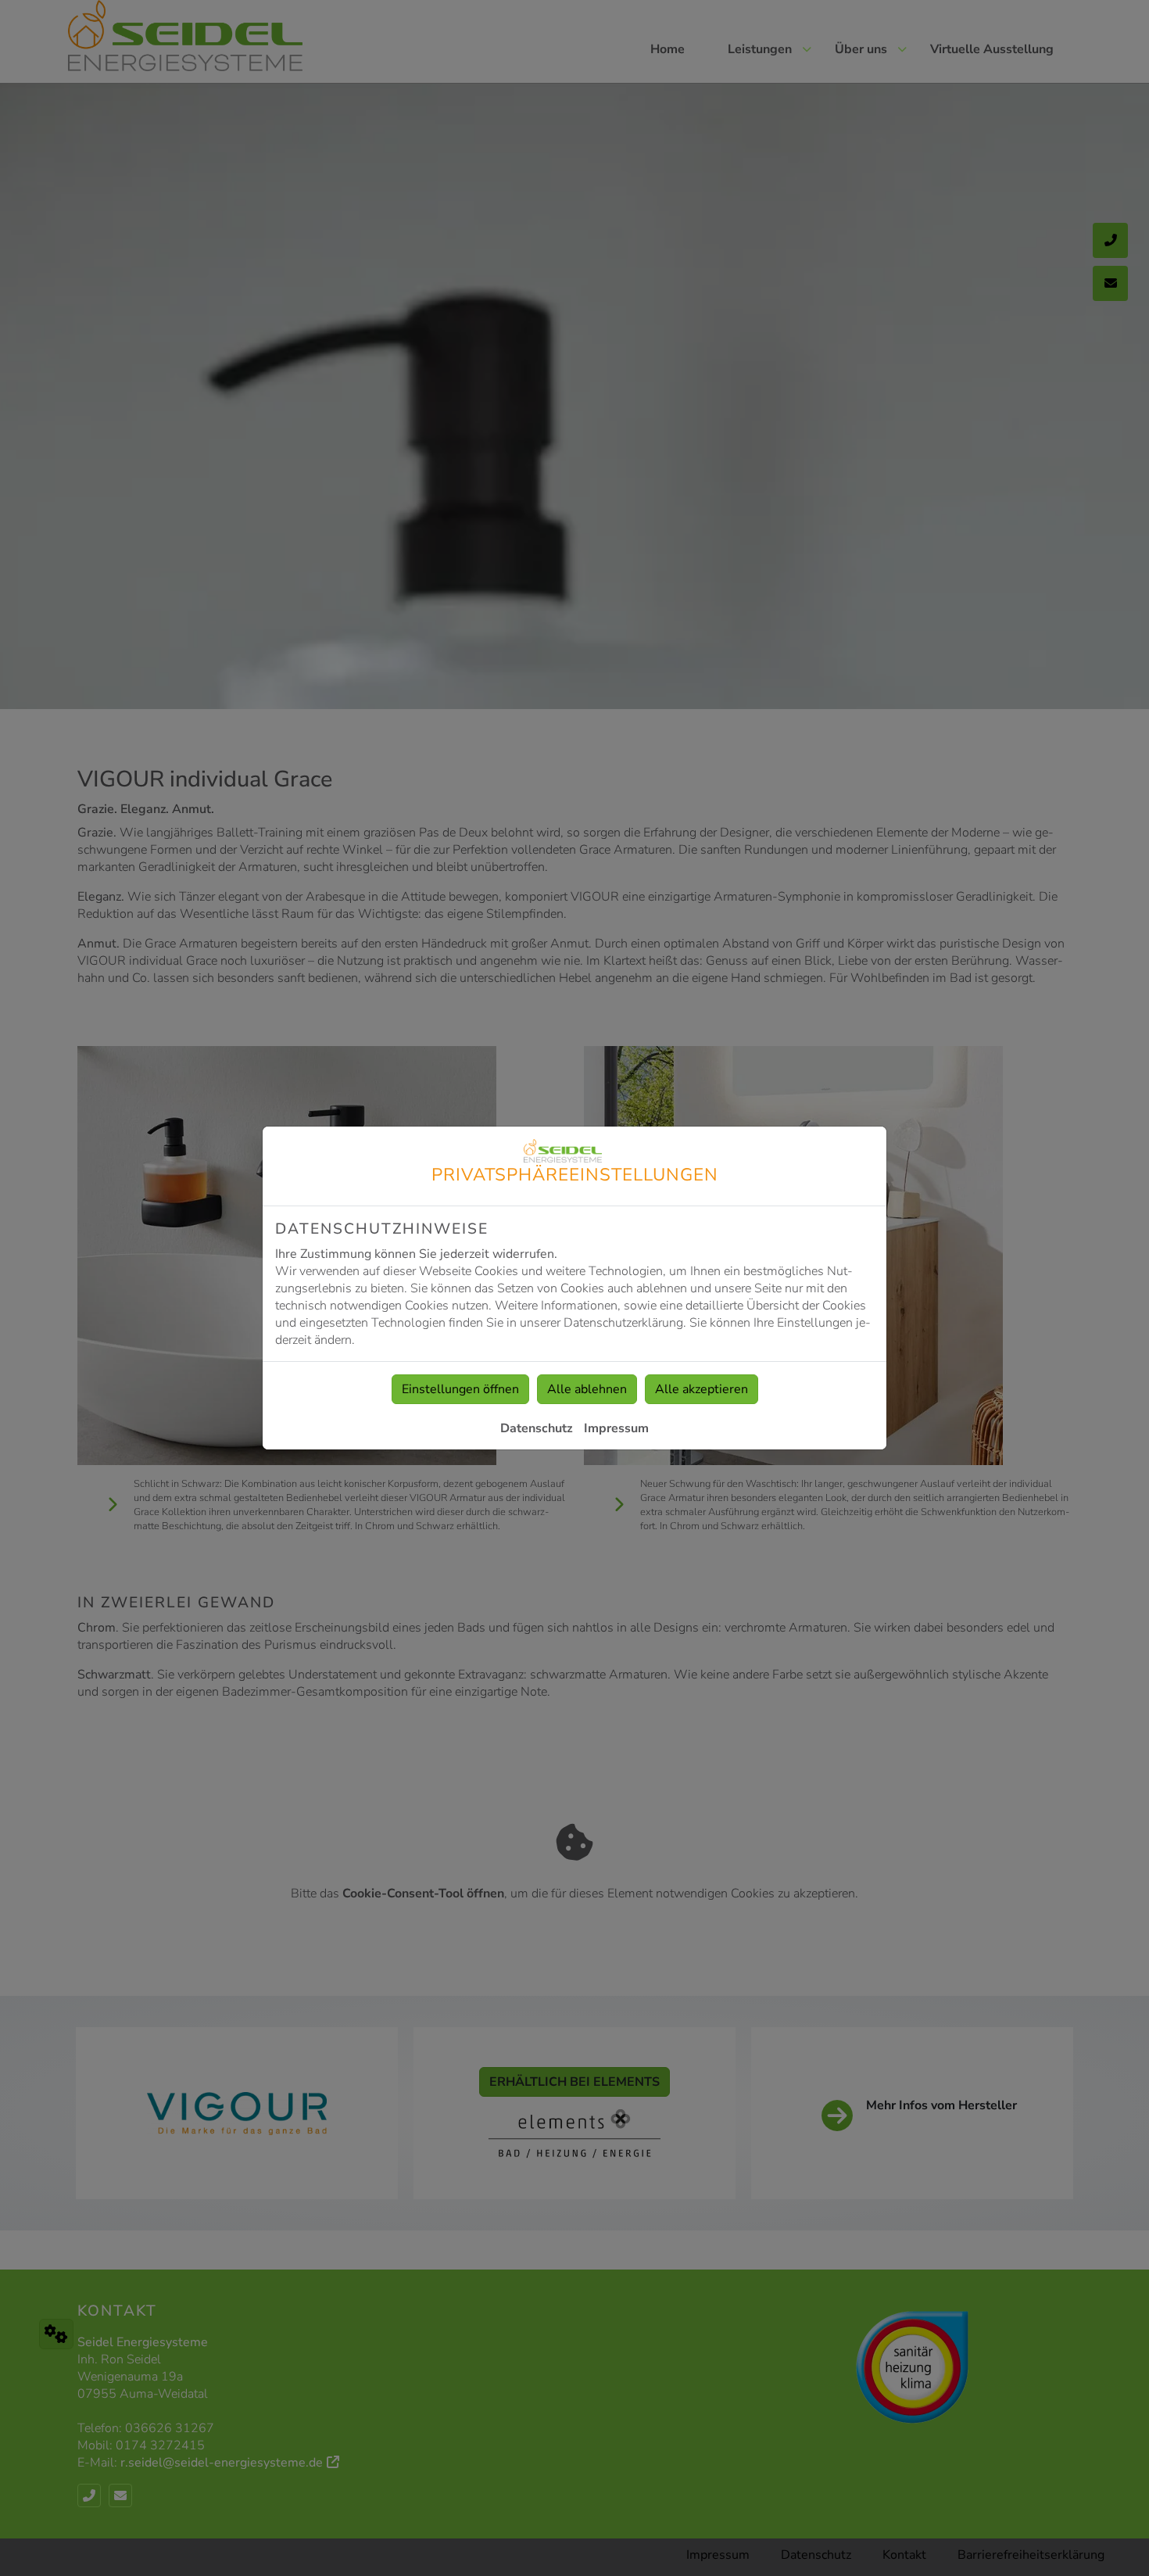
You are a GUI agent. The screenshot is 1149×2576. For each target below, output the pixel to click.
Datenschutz (537, 1428)
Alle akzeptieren (702, 1389)
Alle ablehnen (587, 1389)
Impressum (616, 1428)
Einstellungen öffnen (460, 1389)
